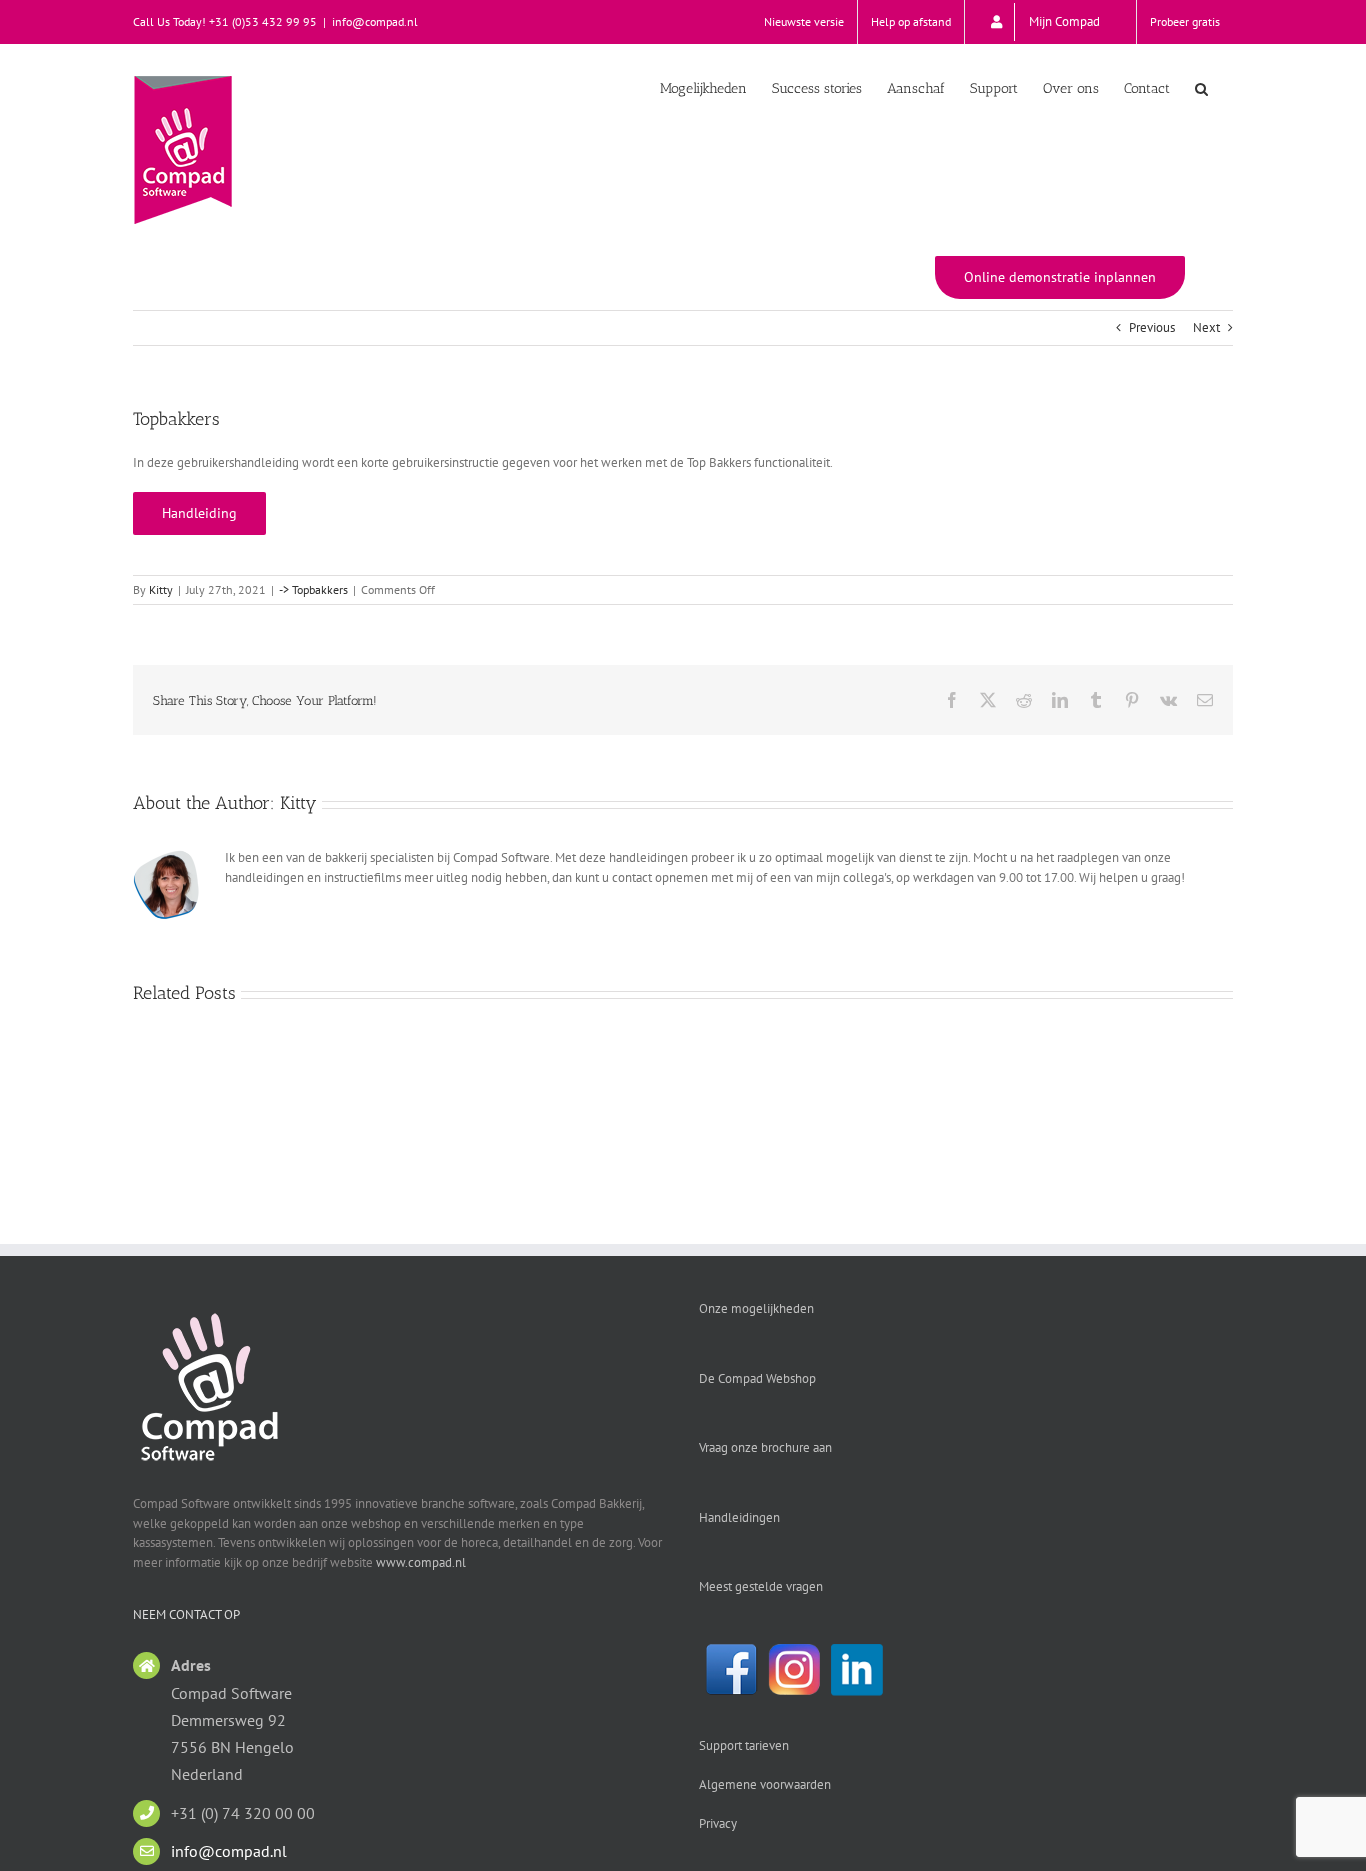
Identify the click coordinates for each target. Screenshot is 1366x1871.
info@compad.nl (375, 21)
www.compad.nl (421, 1562)
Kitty (161, 589)
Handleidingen (739, 1517)
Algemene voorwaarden (765, 1784)
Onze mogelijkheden (756, 1308)
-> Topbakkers (313, 589)
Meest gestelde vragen (761, 1586)
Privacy (718, 1823)
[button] (1201, 87)
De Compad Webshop (757, 1378)
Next (1206, 327)
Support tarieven (744, 1745)
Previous (1152, 327)
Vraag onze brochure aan (765, 1447)
